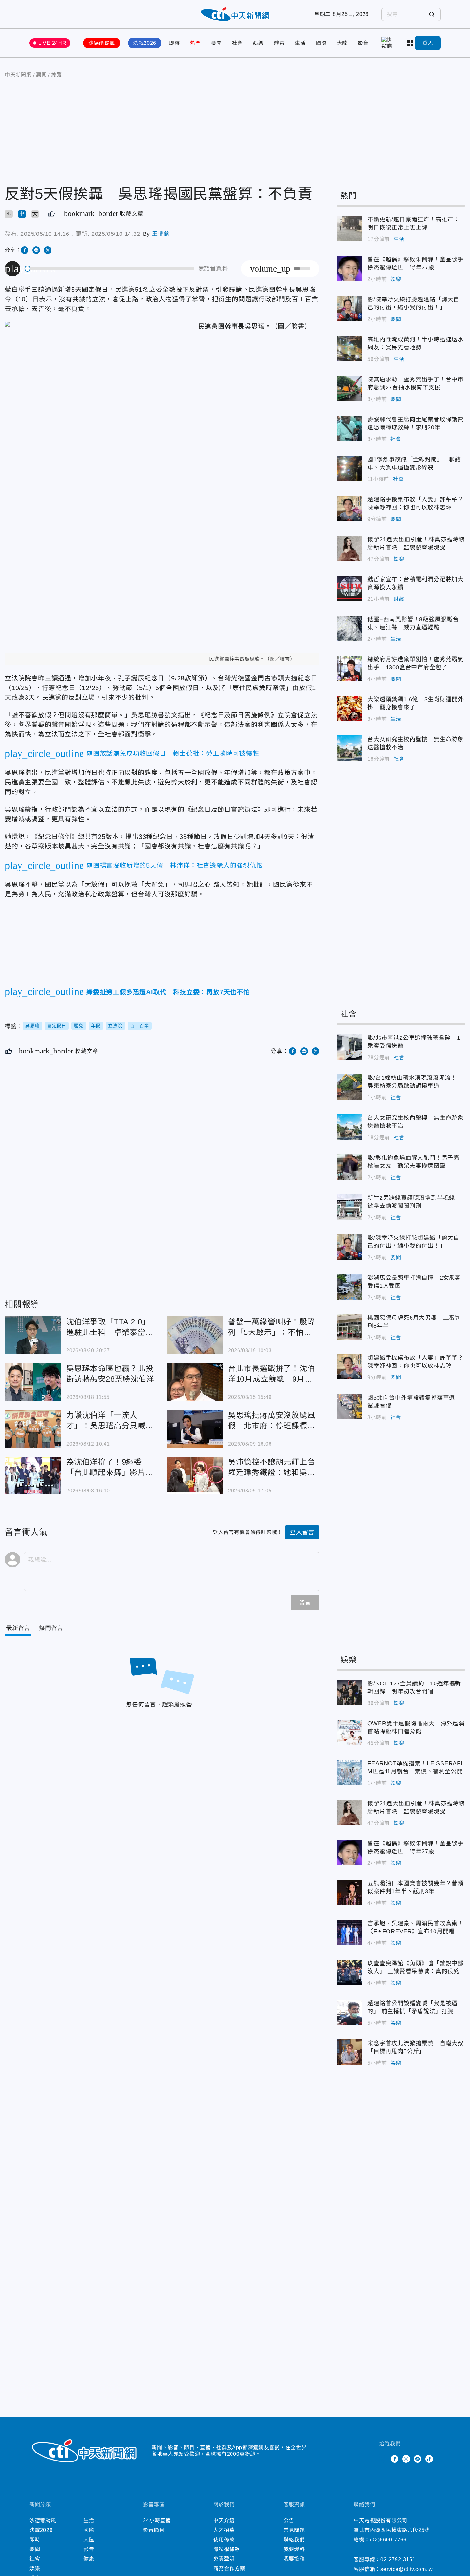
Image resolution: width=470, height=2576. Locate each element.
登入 (428, 43)
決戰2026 (145, 43)
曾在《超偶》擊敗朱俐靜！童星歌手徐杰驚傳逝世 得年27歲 (349, 268)
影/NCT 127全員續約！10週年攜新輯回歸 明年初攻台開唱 (349, 1692)
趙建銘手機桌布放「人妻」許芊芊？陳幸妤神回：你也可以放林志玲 (349, 508)
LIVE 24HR (52, 43)
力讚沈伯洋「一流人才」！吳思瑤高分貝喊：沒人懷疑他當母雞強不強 (33, 1429)
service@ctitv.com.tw (407, 2569)
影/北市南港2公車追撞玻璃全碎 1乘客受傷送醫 (349, 1047)
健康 (89, 2559)
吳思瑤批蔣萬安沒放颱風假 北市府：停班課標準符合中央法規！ (195, 1429)
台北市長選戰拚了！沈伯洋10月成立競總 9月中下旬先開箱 (195, 1382)
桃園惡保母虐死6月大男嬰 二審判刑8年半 (349, 1327)
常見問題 (294, 2530)
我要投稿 (294, 2559)
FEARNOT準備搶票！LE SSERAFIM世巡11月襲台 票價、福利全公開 (349, 1772)
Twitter (383, 2459)
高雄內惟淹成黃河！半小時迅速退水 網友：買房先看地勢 (349, 348)
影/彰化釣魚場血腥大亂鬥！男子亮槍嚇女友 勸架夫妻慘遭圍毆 (349, 1167)
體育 (279, 43)
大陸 (342, 43)
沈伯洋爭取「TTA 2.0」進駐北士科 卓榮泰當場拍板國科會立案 (33, 1335)
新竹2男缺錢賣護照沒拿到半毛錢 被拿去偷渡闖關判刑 (349, 1207)
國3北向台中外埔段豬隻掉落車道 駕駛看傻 (349, 1407)
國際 (321, 43)
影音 (363, 43)
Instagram (406, 2459)
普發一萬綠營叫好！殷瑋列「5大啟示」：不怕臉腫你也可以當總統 (195, 1335)
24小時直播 (157, 2520)
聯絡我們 (294, 2540)
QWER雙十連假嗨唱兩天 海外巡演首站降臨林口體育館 (349, 1732)
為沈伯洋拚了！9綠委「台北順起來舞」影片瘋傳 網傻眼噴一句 (33, 1475)
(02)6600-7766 (388, 2540)
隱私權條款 (227, 2549)
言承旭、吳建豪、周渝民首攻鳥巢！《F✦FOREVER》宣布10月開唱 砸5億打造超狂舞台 (349, 1932)
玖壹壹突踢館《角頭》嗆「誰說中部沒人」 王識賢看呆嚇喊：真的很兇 (349, 1972)
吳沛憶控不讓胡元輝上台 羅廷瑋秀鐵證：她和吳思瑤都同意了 (195, 1475)
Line (418, 2459)
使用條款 (224, 2540)
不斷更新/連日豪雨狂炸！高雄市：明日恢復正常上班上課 (349, 228)
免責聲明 (224, 2559)
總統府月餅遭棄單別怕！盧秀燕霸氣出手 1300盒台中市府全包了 (349, 668)
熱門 (195, 43)
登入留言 (302, 1532)
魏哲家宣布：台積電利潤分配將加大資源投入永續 (349, 588)
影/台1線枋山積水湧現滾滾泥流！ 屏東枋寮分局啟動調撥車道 (349, 1087)
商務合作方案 (229, 2568)
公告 (289, 2520)
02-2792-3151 (398, 2560)
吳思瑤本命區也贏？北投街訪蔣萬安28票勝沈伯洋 (33, 1382)
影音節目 (154, 2530)
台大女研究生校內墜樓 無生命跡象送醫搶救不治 (349, 748)
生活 (300, 43)
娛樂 (258, 43)
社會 (238, 43)
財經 (399, 599)
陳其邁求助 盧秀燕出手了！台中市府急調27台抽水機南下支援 (349, 388)
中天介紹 (224, 2520)
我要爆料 (294, 2549)
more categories (411, 43)
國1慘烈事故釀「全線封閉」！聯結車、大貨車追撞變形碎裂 (349, 468)
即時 (175, 43)
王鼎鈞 (161, 234)
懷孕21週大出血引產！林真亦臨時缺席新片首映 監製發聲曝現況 (349, 548)
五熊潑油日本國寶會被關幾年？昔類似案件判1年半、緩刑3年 (349, 1892)
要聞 (216, 43)
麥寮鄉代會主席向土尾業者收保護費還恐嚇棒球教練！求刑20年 (349, 428)
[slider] (110, 269)
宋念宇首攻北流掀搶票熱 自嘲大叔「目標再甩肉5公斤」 (349, 2052)
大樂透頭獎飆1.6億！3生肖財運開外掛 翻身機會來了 (349, 708)
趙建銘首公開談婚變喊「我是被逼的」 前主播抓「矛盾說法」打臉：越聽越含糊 (349, 2012)
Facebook (395, 2459)
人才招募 (224, 2530)
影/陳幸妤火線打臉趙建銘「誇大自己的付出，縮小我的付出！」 (349, 308)
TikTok (429, 2459)
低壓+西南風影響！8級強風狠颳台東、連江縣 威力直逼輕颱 (349, 628)
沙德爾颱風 (102, 43)
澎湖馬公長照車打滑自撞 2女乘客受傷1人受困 (349, 1287)
